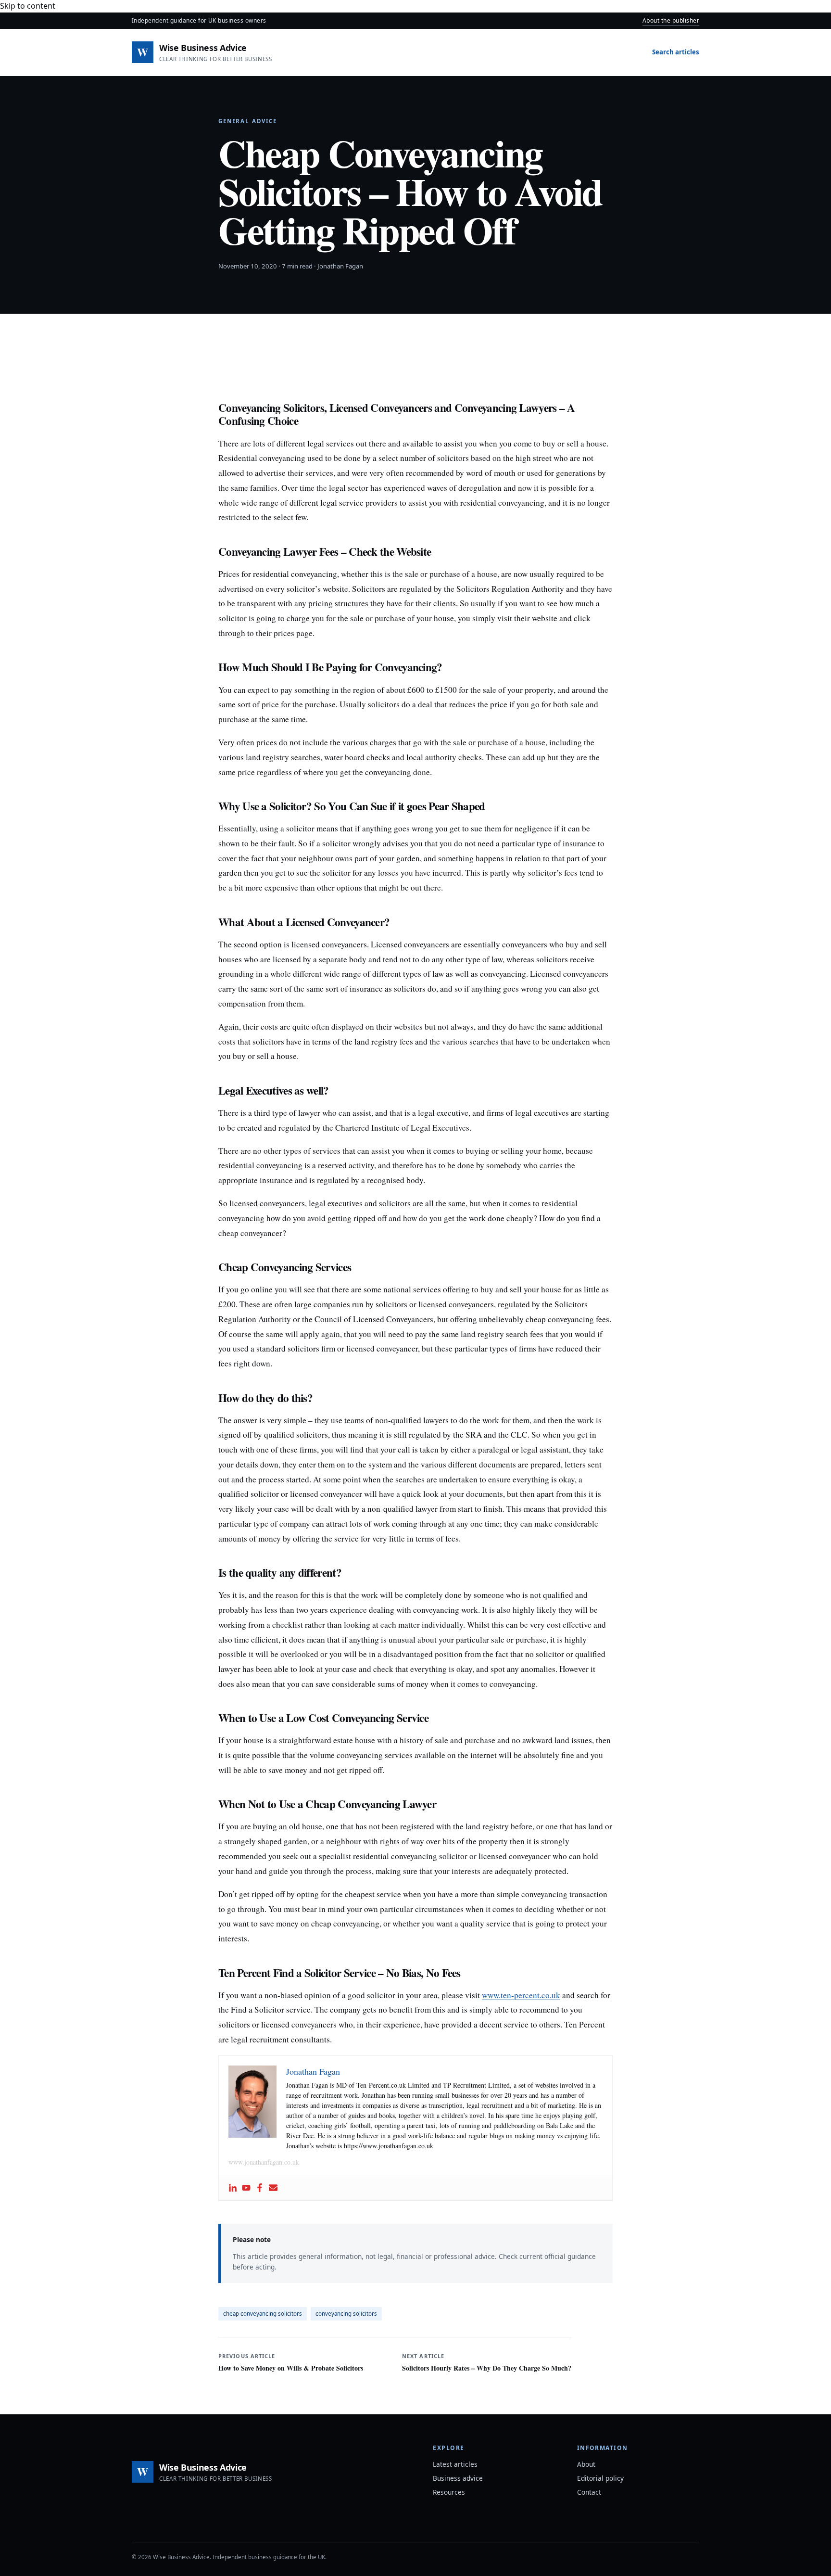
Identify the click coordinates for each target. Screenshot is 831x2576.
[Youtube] (246, 2188)
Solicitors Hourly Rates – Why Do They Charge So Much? (487, 2362)
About (586, 2464)
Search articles (676, 52)
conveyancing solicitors (346, 2314)
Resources (449, 2492)
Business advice (458, 2478)
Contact (589, 2492)
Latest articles (455, 2464)
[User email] (273, 2188)
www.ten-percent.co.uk (521, 1995)
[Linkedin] (233, 2188)
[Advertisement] (415, 362)
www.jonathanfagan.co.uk (264, 2162)
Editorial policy (600, 2478)
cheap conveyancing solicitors (263, 2314)
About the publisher (671, 20)
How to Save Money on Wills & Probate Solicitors (291, 2362)
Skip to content (28, 6)
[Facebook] (260, 2188)
